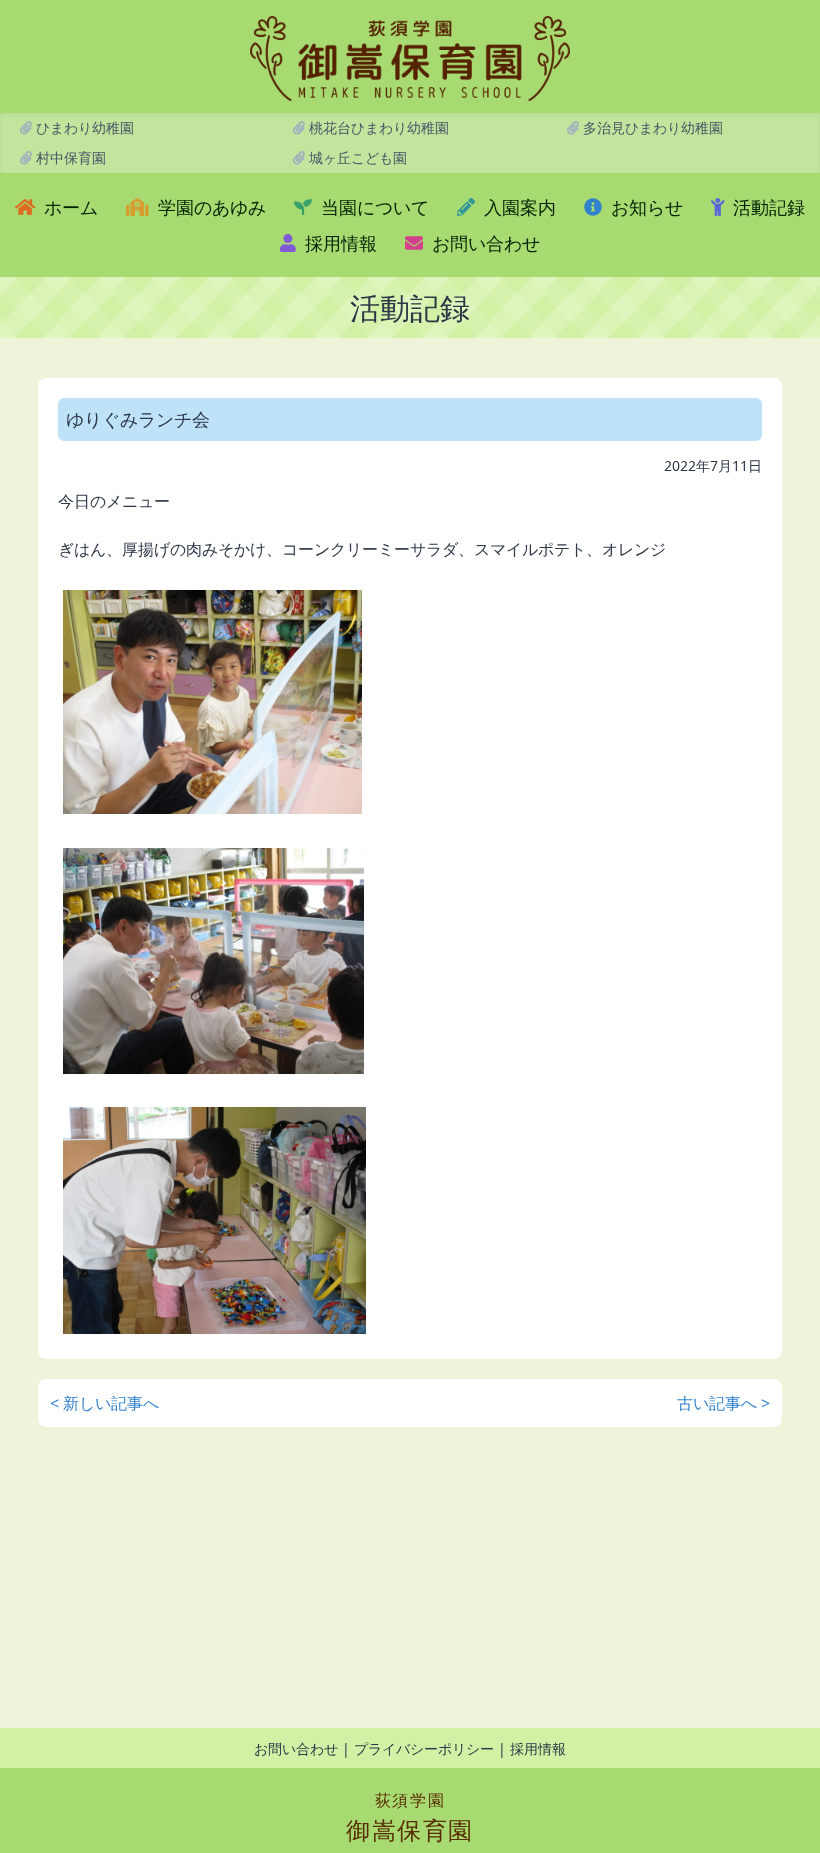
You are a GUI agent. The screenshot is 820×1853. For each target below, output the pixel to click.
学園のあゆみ (209, 207)
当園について (372, 207)
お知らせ (644, 207)
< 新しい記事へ (104, 1403)
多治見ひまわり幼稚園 (651, 127)
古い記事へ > (723, 1403)
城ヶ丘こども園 (356, 157)
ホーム (68, 207)
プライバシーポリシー (424, 1748)
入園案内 (517, 207)
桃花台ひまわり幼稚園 (377, 127)
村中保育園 (69, 157)
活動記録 (766, 207)
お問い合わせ (483, 243)
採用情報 (338, 243)
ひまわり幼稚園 (83, 127)
